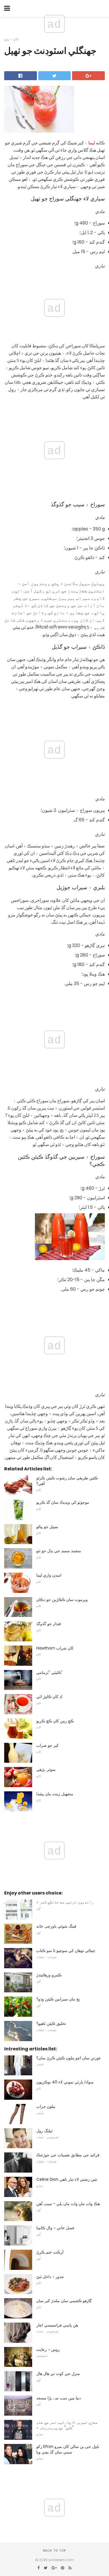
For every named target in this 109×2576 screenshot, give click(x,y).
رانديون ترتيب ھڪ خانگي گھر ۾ (65, 1902)
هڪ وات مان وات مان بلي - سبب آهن (68, 2204)
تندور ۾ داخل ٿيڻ (50, 2277)
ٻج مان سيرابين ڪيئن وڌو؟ (58, 1999)
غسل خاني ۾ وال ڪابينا (55, 2228)
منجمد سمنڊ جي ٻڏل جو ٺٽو (59, 1551)
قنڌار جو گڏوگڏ (49, 1624)
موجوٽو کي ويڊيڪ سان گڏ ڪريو (63, 1502)
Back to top (54, 2550)
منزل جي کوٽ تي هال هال (58, 2374)
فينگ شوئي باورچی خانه (56, 1926)
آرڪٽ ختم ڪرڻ (50, 2252)
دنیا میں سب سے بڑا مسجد (59, 2398)
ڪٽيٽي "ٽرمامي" (49, 1672)
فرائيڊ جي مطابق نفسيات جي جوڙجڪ (68, 2155)
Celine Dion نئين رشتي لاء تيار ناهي (67, 2179)
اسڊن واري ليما (49, 1575)
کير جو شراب (48, 1745)
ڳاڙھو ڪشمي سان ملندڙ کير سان (64, 2301)
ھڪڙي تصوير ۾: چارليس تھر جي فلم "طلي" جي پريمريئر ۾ (67, 2425)
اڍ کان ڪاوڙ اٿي (49, 1697)
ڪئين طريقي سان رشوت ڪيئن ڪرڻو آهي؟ (67, 1481)
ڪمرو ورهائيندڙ (49, 1975)
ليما (92, 143)
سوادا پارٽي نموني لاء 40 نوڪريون (65, 2082)
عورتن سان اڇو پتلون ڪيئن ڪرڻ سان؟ (69, 2058)
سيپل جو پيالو (47, 1527)
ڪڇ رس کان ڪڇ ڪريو (55, 1721)
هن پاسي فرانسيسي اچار (57, 2325)
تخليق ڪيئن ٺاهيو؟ (51, 2023)
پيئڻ (7, 39)
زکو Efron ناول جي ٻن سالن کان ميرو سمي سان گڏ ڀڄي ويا (68, 2449)
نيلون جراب (46, 2106)
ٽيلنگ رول (44, 2131)
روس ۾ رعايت (48, 2349)
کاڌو (16, 39)
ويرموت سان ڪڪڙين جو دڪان (62, 1600)
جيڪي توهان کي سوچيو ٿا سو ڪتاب (66, 1951)
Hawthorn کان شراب (55, 1648)
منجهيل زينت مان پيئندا (55, 1794)
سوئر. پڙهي (46, 1769)
